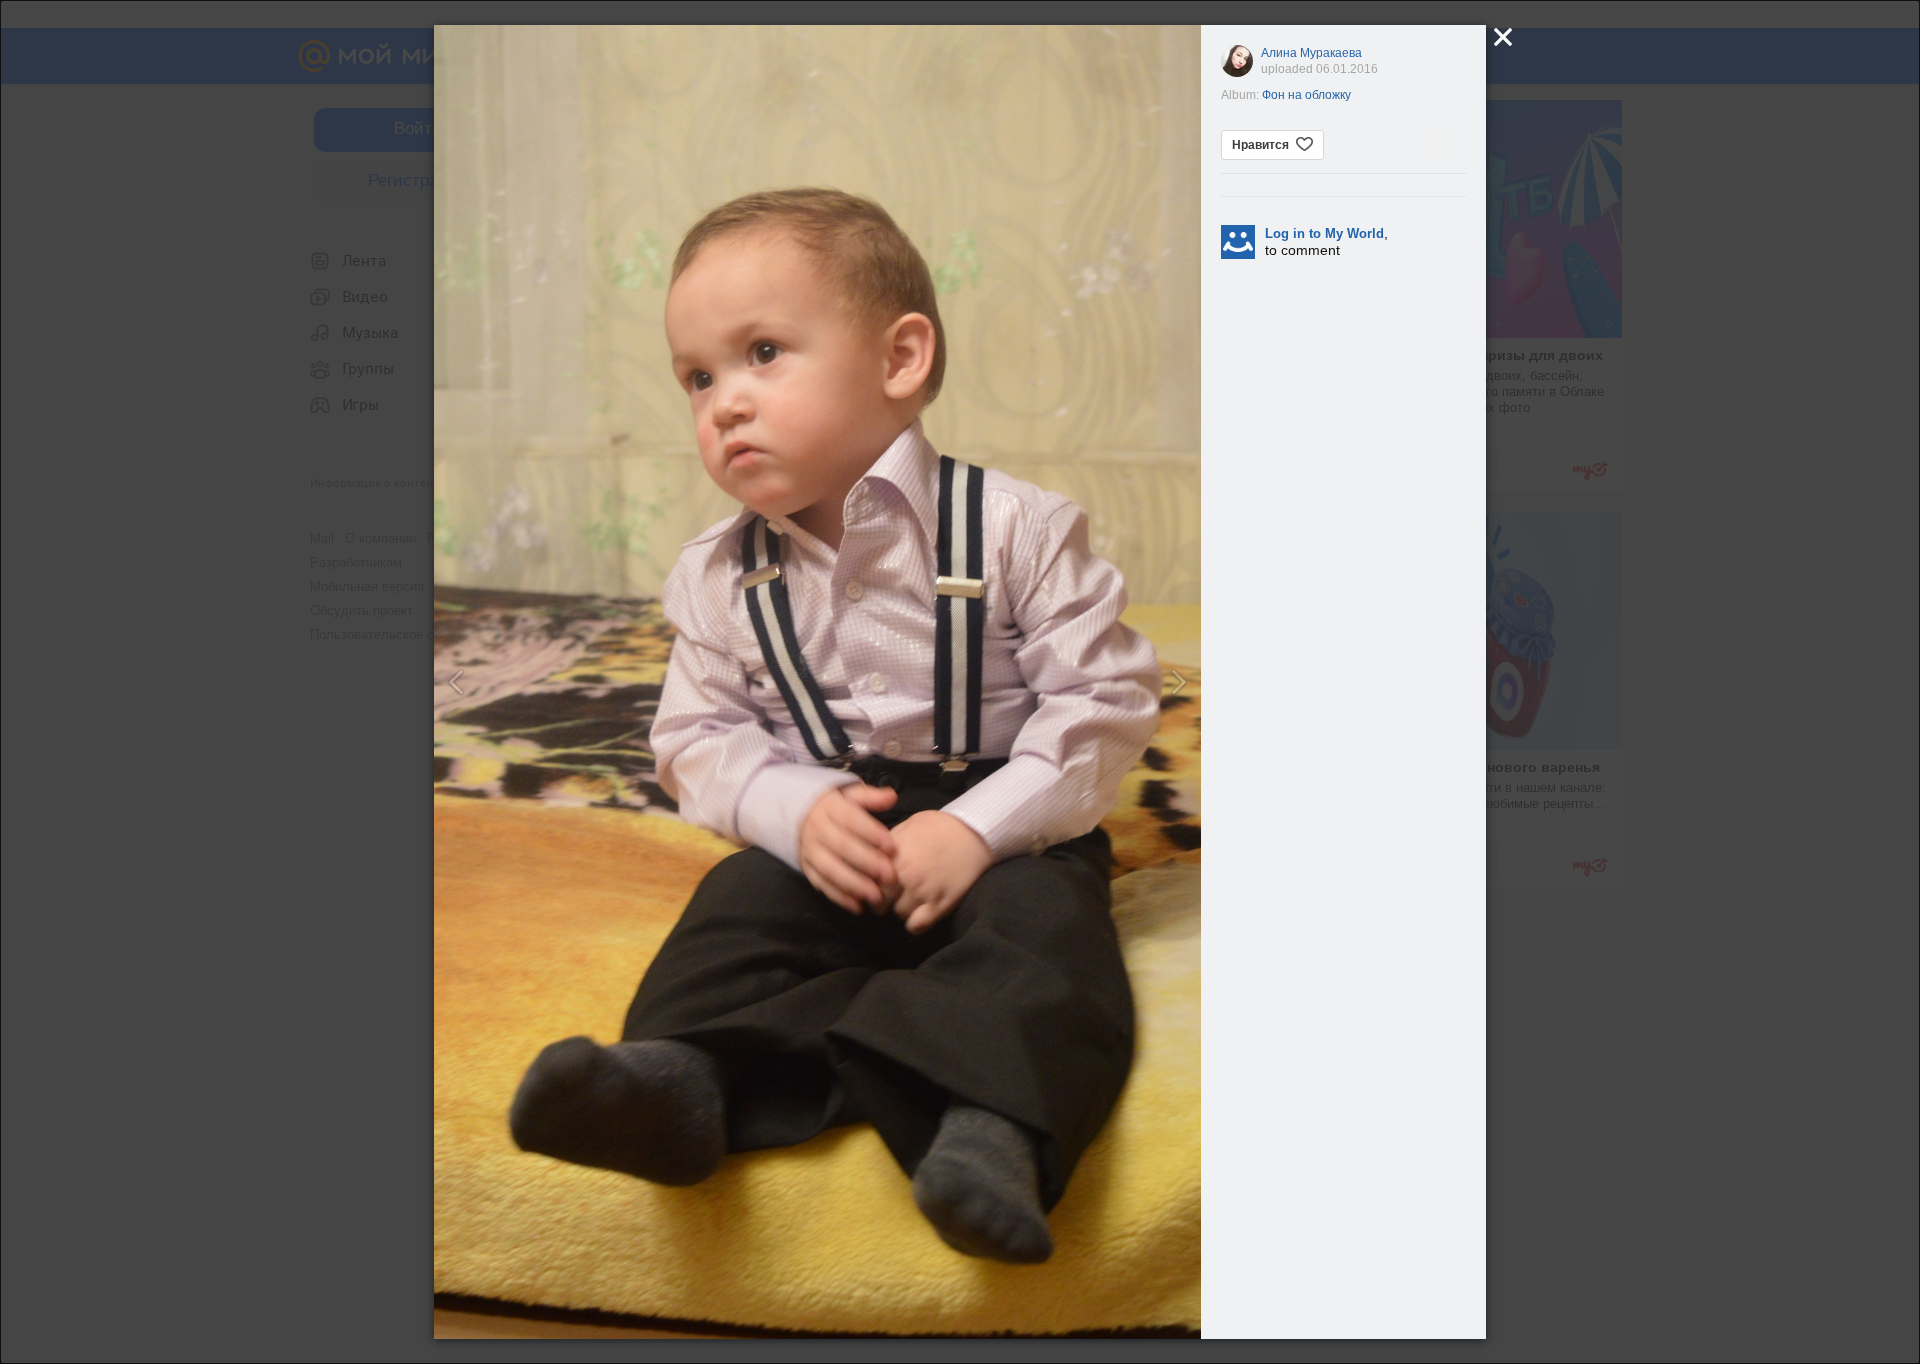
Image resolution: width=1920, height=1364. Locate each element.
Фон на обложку (1306, 95)
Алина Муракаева (1311, 53)
